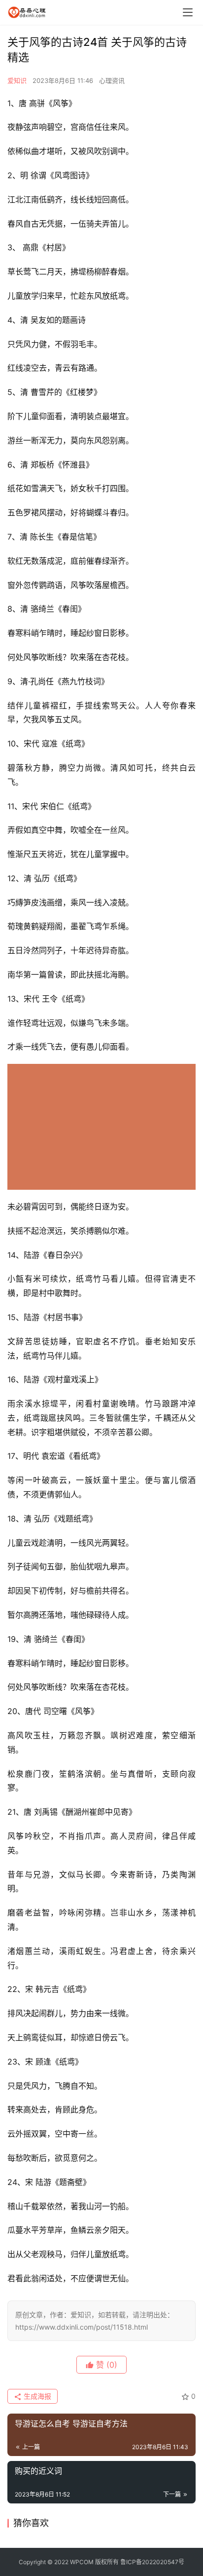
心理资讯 (112, 80)
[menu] (188, 12)
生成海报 (36, 2396)
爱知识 (17, 80)
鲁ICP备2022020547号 (152, 2562)
